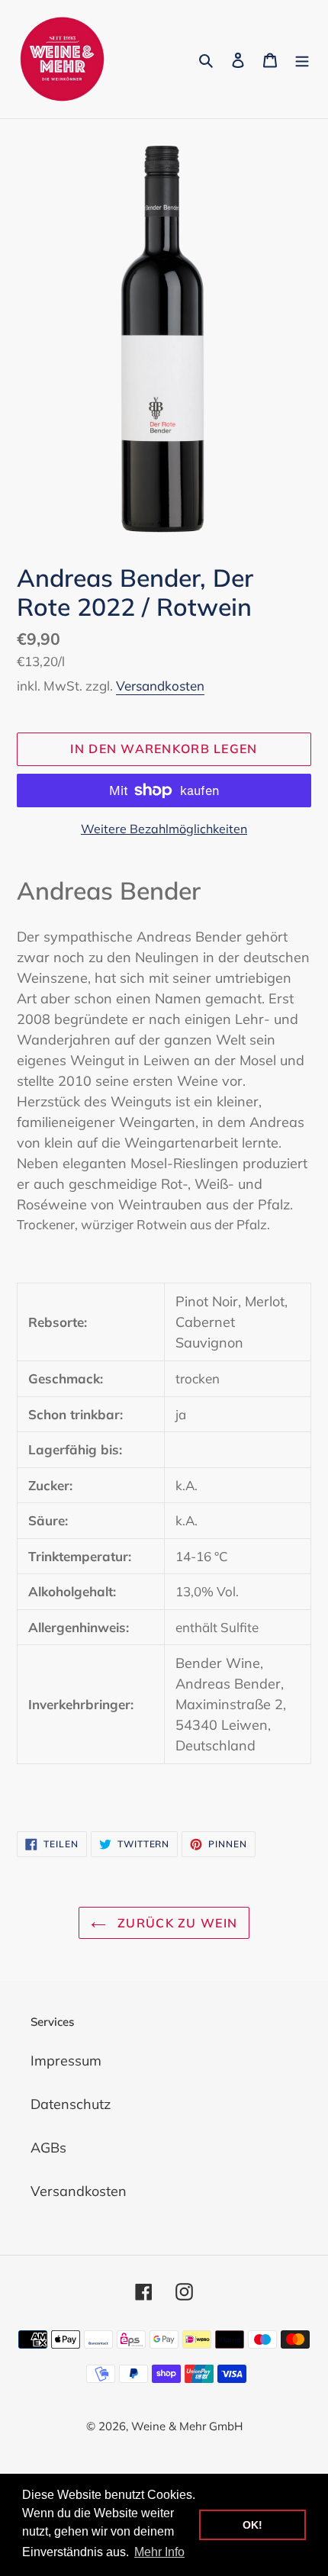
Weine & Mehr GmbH (187, 2426)
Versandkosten (160, 686)
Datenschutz (71, 2104)
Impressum (66, 2061)
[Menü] (302, 59)
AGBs (48, 2148)
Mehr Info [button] (159, 2552)
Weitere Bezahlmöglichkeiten (164, 829)
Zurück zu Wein (175, 1923)
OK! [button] (252, 2525)
